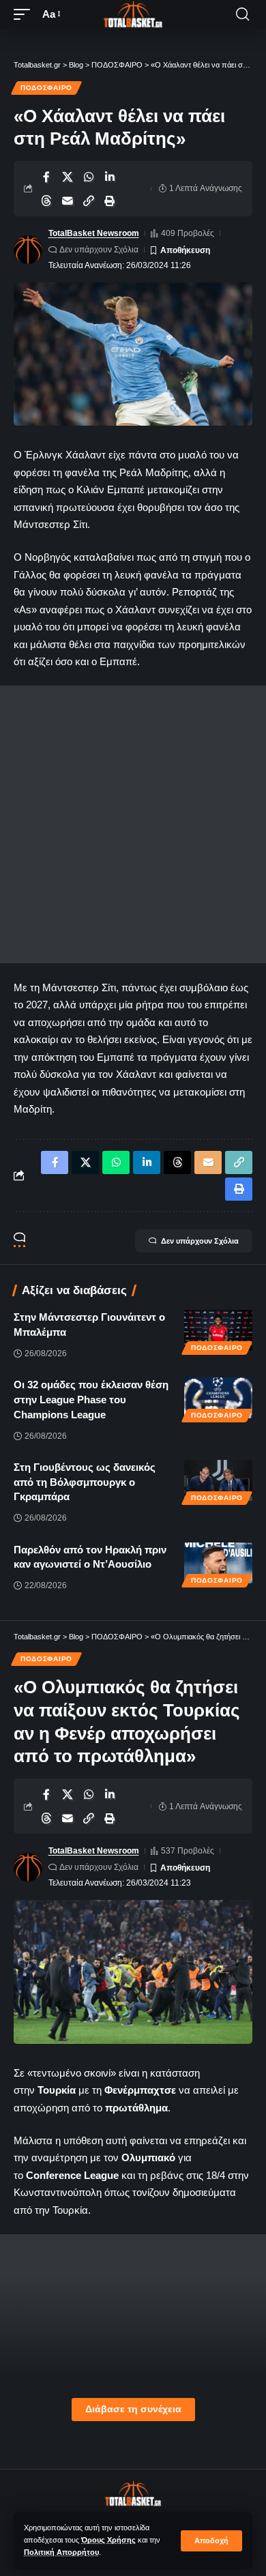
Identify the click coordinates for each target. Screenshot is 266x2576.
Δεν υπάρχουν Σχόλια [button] (200, 1241)
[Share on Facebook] (46, 177)
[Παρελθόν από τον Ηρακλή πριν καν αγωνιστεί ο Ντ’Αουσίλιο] (218, 1563)
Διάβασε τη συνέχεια (133, 2409)
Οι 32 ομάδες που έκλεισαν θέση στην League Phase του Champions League (91, 1400)
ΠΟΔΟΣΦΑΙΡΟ (46, 88)
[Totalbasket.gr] (133, 14)
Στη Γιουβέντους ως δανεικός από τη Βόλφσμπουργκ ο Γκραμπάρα (85, 1482)
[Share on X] (68, 177)
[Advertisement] (133, 824)
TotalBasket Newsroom (94, 233)
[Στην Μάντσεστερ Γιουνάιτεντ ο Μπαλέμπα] (218, 1330)
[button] (211, 2541)
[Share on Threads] (46, 201)
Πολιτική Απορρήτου (61, 2552)
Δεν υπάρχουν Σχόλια (99, 250)
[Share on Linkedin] (110, 177)
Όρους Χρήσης (108, 2540)
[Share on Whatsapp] (89, 177)
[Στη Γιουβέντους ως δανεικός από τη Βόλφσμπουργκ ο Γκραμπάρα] (218, 1480)
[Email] (68, 201)
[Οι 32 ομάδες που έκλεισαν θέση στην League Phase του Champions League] (218, 1398)
